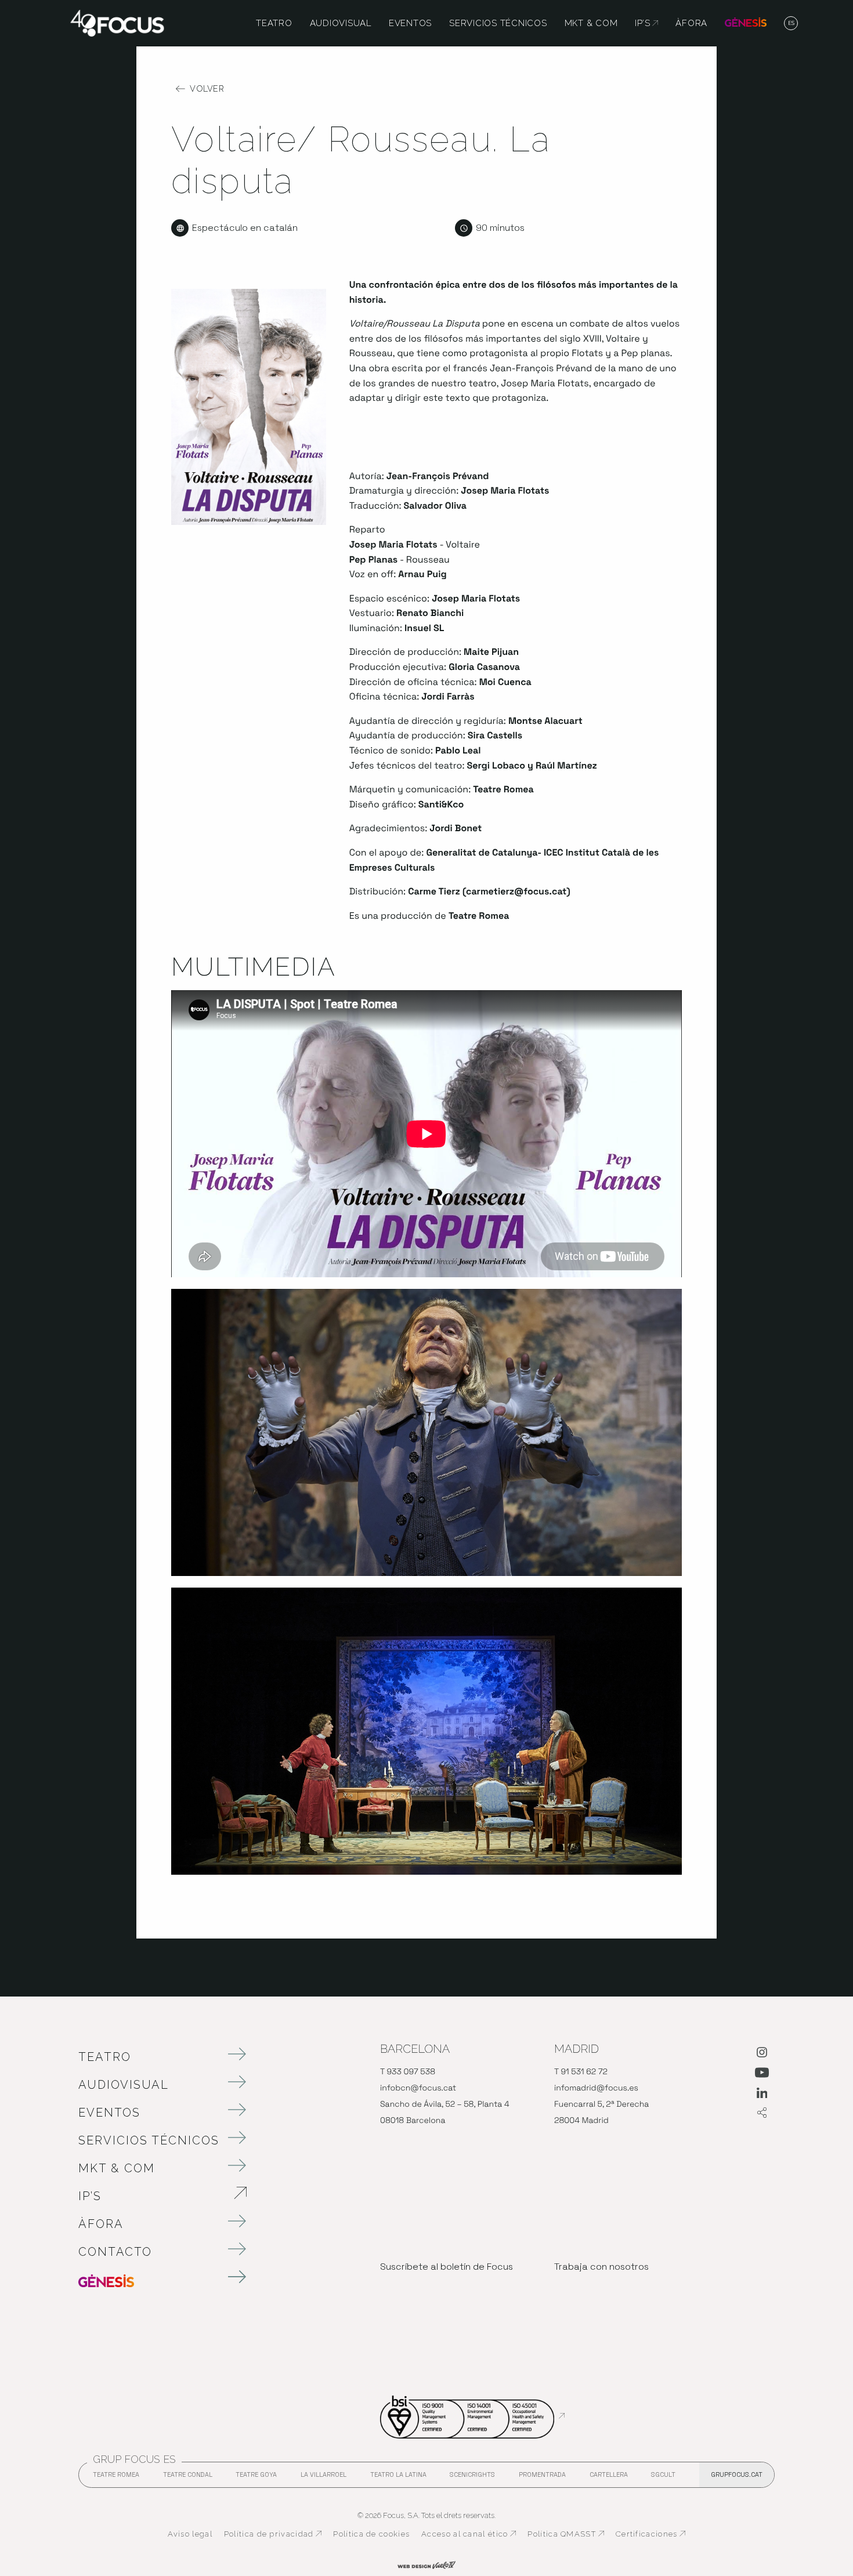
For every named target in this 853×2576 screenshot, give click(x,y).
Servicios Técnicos (149, 2140)
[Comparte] (762, 2113)
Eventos (109, 2113)
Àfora (101, 2224)
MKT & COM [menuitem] (591, 23)
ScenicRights (472, 2478)
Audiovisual (124, 2085)
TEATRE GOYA (256, 2478)
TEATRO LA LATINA (398, 2478)
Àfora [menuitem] (691, 23)
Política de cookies (371, 2534)
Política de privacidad (273, 2534)
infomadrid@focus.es (596, 2088)
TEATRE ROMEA (116, 2478)
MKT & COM (117, 2168)
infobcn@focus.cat (418, 2088)
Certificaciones (651, 2534)
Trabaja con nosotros (601, 2267)
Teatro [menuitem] (274, 23)
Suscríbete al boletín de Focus (447, 2267)
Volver (207, 89)
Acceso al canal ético (469, 2534)
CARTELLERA (609, 2478)
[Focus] (117, 22)
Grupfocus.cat (737, 2474)
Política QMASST (566, 2534)
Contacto (115, 2252)
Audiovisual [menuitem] (341, 23)
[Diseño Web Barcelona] (426, 2564)
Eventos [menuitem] (410, 23)
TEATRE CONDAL (188, 2478)
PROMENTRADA (542, 2478)
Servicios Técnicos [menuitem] (498, 23)
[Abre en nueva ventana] (762, 2055)
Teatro (105, 2057)
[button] (791, 24)
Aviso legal (190, 2534)
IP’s (151, 2196)
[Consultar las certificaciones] (472, 2416)
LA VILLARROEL (324, 2478)
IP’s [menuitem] (646, 23)
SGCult (663, 2474)
